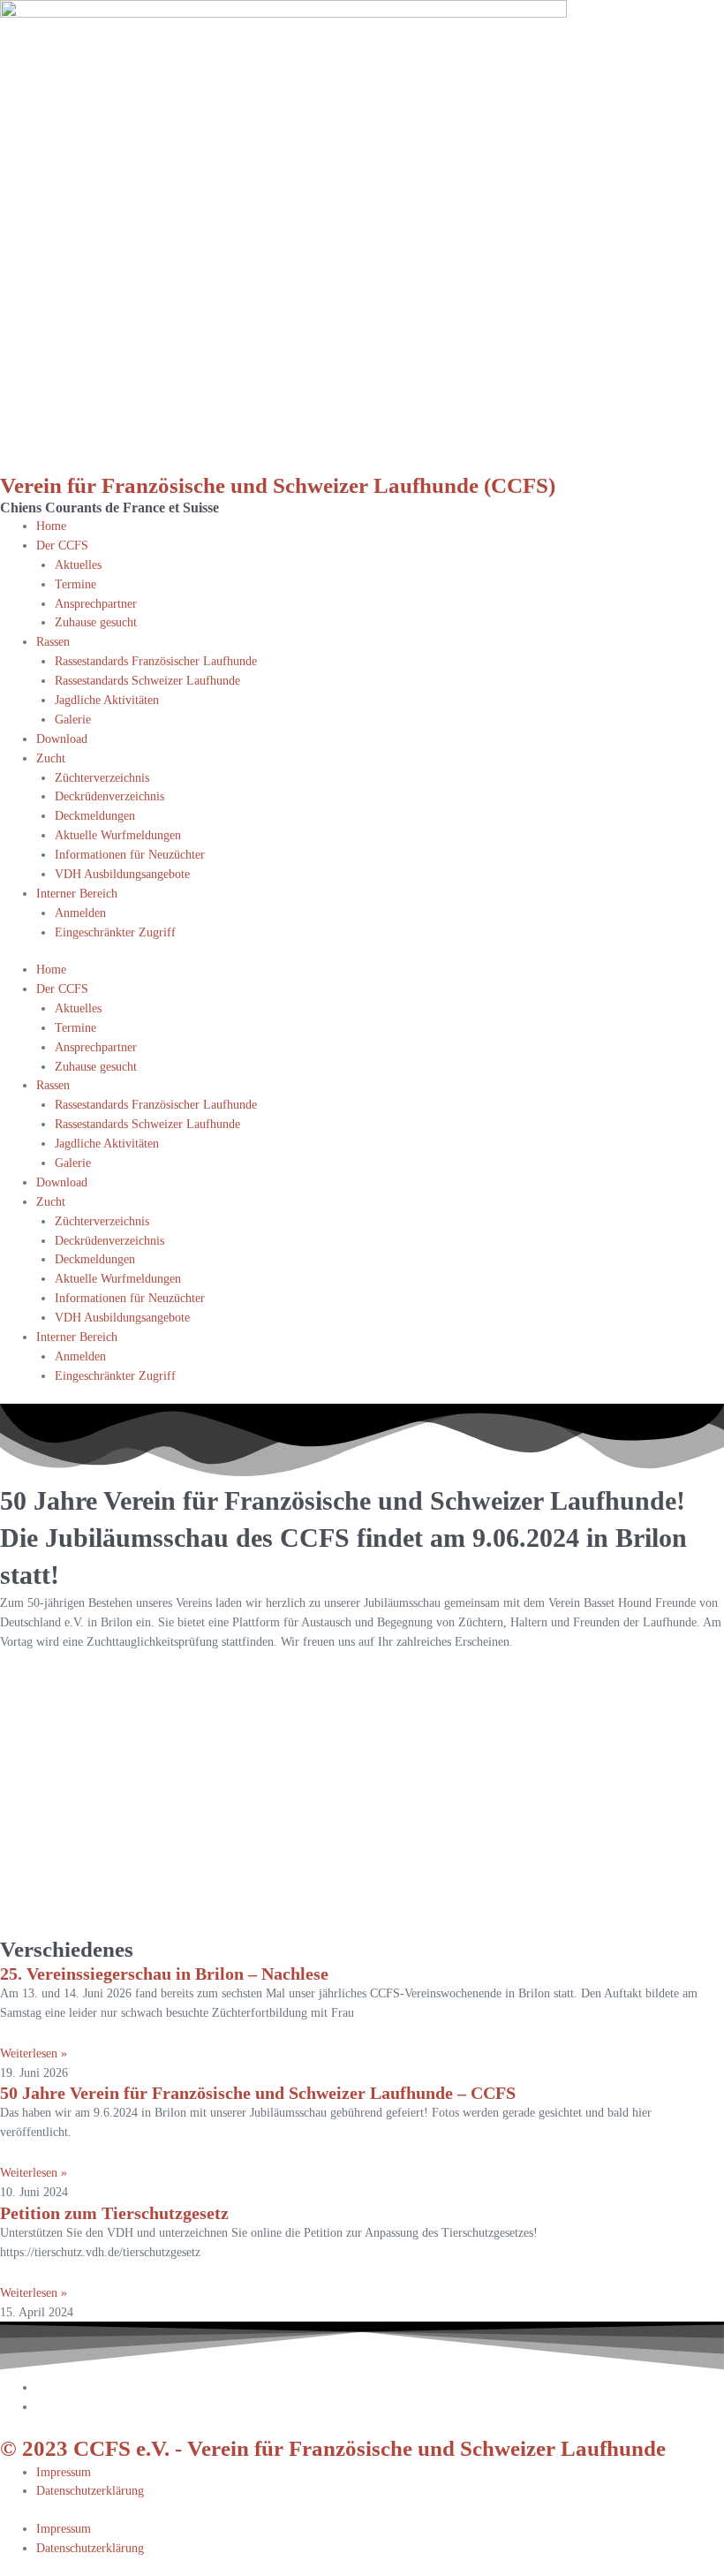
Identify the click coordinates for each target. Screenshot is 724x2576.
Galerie (73, 720)
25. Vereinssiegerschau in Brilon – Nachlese (164, 1974)
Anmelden (80, 913)
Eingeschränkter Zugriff (115, 932)
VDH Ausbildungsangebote (122, 874)
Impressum (64, 2472)
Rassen (53, 642)
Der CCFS (62, 546)
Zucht (51, 758)
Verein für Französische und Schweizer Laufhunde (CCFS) (278, 485)
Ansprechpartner (96, 604)
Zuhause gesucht (96, 622)
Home (51, 526)
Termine (75, 584)
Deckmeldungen (95, 816)
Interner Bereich (77, 894)
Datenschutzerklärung (90, 2491)
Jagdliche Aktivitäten (107, 700)
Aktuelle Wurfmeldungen (118, 835)
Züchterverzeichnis (102, 778)
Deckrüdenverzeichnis (109, 796)
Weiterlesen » (34, 2053)
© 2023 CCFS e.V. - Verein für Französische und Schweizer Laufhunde (333, 2448)
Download (62, 739)
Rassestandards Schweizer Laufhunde (147, 681)
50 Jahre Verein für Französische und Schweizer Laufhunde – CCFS (258, 2093)
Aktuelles (78, 565)
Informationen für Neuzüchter (130, 855)
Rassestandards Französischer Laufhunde (156, 661)
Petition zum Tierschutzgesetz (114, 2213)
